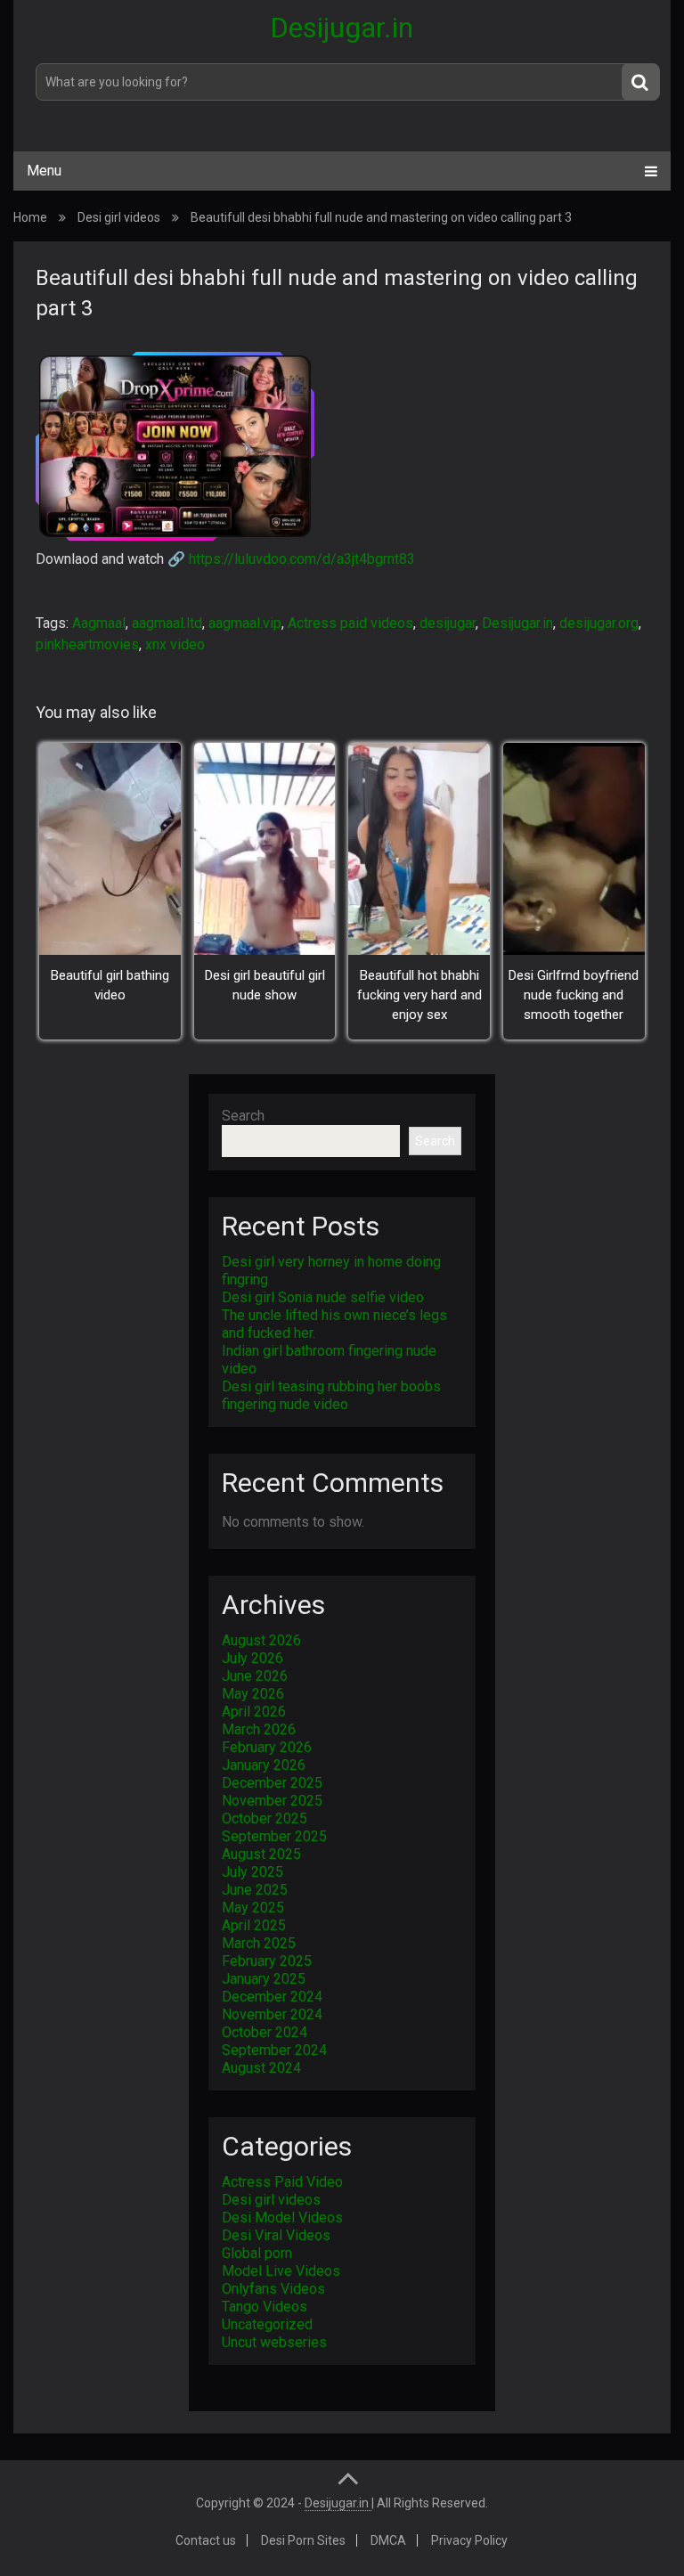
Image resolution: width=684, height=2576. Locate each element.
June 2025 (255, 1890)
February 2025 (267, 1961)
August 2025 (261, 1854)
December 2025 (272, 1783)
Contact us (206, 2540)
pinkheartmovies (87, 644)
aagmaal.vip (245, 623)
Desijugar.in (342, 28)
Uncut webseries (274, 2342)
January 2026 (264, 1765)
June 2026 (255, 1676)
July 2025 (252, 1872)
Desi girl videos (119, 217)
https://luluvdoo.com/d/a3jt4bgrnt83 (302, 559)
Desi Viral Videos (276, 2235)
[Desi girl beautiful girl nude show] (265, 849)
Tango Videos (265, 2307)
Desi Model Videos (282, 2217)
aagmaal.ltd (167, 623)
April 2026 (254, 1712)
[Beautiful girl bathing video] (110, 849)
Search (243, 1116)
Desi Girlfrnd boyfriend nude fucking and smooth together (574, 995)
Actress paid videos (350, 623)
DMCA (388, 2540)
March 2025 (259, 1943)
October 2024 (265, 2032)
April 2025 (254, 1925)
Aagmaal (99, 623)
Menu (44, 171)
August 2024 (261, 2068)
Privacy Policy (469, 2540)
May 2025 (253, 1908)
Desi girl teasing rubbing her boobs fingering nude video (331, 1395)
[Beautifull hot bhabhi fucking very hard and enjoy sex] (419, 849)
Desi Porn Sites (303, 2540)
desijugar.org (599, 623)
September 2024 (274, 2050)
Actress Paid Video (282, 2182)
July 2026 (252, 1658)
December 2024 (272, 1997)
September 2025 (274, 1836)
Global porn (257, 2253)
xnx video (175, 644)
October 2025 (265, 1818)
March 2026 (259, 1729)
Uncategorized (267, 2324)
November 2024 (272, 2014)
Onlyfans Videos (273, 2289)
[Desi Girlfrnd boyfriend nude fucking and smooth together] (574, 849)
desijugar (448, 623)
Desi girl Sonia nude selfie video (323, 1297)
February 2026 (267, 1747)
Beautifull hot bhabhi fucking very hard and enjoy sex (419, 995)
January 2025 (264, 1979)
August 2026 (261, 1640)
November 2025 (272, 1801)
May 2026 (253, 1694)
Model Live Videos (281, 2271)
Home (30, 217)
